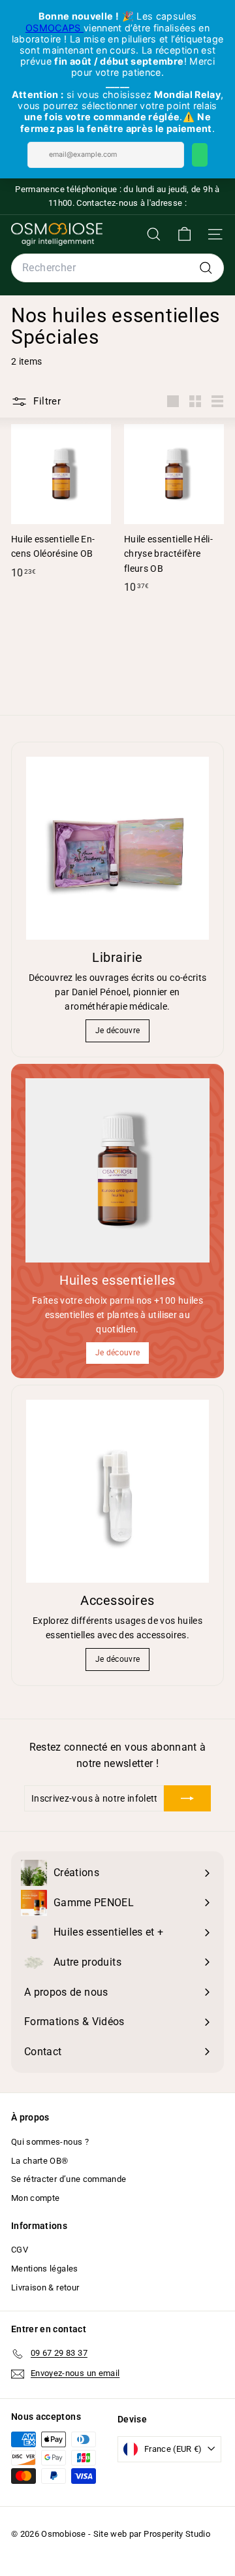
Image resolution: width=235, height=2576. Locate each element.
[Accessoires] (117, 1491)
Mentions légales (45, 2269)
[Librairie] (117, 848)
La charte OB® (40, 2161)
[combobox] (117, 268)
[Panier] (184, 234)
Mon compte (36, 2198)
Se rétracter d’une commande (69, 2179)
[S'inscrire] (187, 1798)
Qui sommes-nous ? (50, 2142)
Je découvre (118, 1031)
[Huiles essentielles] (117, 1170)
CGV (20, 2250)
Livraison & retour (45, 2287)
